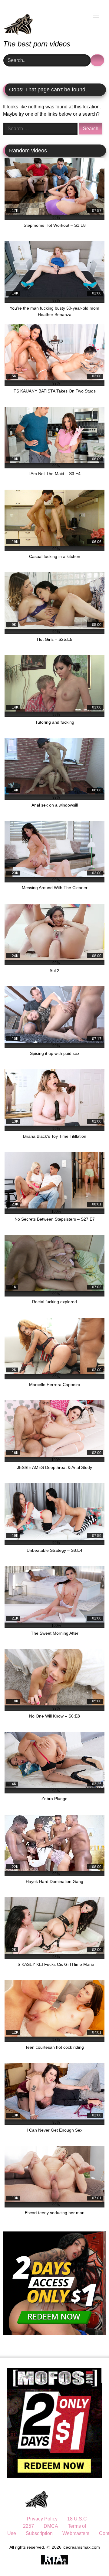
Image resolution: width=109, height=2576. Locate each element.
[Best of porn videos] (45, 20)
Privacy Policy (42, 2519)
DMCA (51, 2526)
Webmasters (76, 2533)
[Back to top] (91, 2558)
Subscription (39, 2533)
